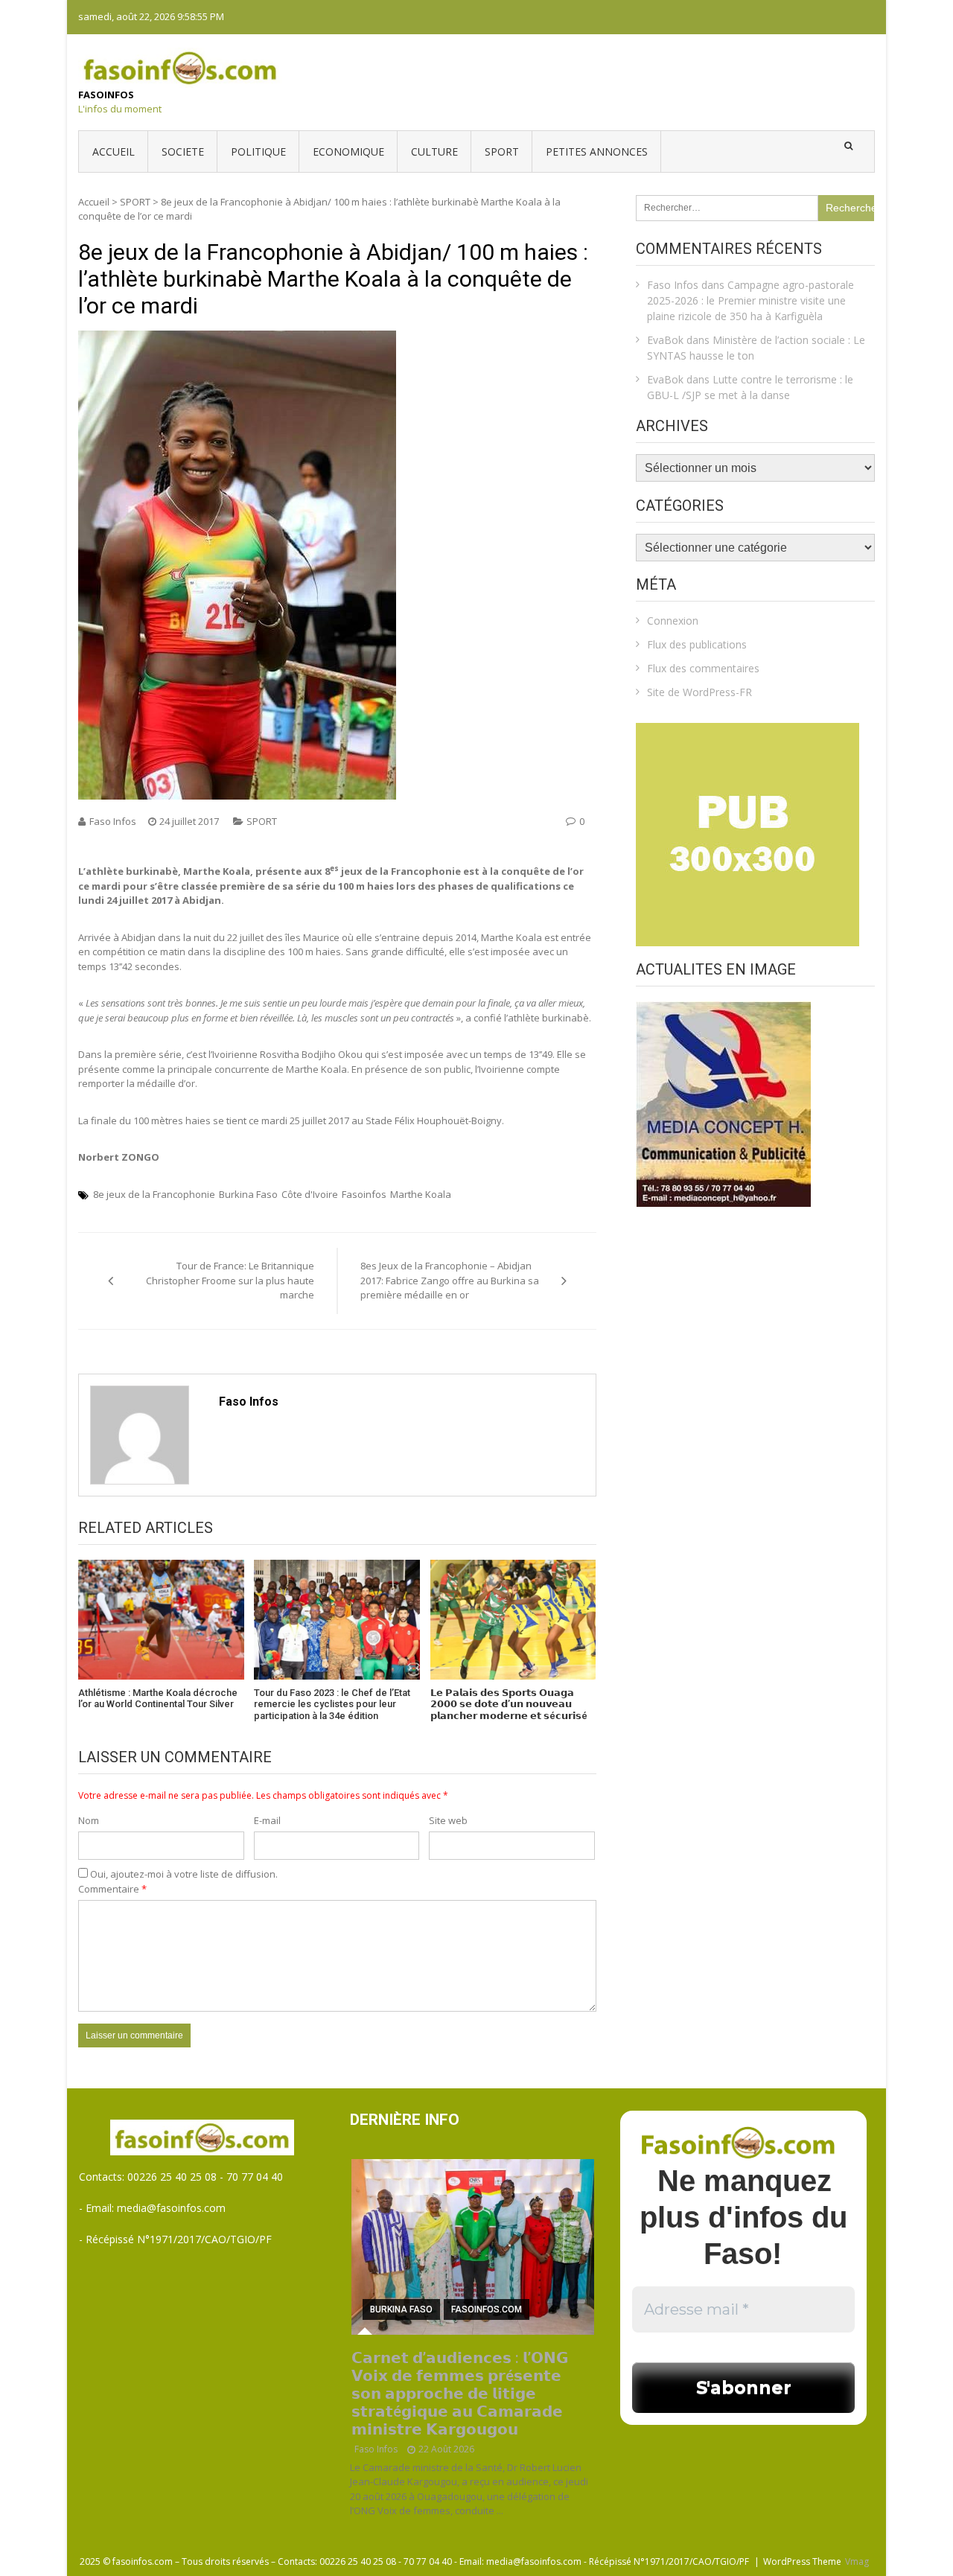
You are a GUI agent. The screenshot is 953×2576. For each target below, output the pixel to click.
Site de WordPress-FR (699, 692)
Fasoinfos (106, 95)
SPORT (502, 152)
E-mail (267, 1820)
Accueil (114, 152)
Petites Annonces (597, 152)
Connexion (673, 621)
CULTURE (434, 152)
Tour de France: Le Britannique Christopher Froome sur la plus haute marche (230, 1280)
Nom (89, 1820)
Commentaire (112, 1889)
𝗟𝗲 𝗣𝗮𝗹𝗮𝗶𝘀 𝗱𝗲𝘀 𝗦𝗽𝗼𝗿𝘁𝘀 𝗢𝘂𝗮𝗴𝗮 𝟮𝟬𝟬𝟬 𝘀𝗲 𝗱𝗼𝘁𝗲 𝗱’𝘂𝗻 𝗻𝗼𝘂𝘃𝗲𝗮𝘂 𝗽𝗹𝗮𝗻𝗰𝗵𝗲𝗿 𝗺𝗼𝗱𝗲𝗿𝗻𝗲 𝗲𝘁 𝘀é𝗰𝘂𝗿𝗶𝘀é (509, 1704)
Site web (448, 1820)
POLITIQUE (258, 152)
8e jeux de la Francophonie (154, 1194)
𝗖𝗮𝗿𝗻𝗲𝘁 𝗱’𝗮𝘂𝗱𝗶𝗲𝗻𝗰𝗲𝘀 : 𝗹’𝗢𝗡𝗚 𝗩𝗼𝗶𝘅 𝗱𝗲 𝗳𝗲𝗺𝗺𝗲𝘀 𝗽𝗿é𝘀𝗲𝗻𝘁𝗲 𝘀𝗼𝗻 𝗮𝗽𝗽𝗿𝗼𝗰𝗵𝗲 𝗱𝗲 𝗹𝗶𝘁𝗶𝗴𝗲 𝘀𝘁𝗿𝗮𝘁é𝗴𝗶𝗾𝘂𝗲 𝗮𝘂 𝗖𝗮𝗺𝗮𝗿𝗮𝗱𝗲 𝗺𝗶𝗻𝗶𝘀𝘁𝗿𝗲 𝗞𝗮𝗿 (460, 2394)
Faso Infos (113, 821)
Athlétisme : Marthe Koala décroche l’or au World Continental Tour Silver (158, 1699)
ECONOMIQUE (348, 152)
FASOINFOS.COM (487, 2309)
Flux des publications (697, 644)
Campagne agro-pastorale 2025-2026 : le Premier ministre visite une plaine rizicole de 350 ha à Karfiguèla (750, 300)
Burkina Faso (248, 1194)
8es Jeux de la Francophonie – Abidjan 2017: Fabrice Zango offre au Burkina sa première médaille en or (450, 1280)
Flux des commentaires (703, 668)
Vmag (857, 2561)
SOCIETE (183, 152)
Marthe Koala (421, 1194)
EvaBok (665, 340)
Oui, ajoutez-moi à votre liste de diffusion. (183, 1874)
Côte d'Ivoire (310, 1194)
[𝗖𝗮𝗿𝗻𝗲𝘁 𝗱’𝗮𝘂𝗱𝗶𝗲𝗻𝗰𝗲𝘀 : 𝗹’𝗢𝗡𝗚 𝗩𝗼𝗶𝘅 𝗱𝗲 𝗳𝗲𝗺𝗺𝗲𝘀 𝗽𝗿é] (473, 2247)
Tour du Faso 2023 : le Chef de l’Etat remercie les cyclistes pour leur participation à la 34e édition (332, 1704)
